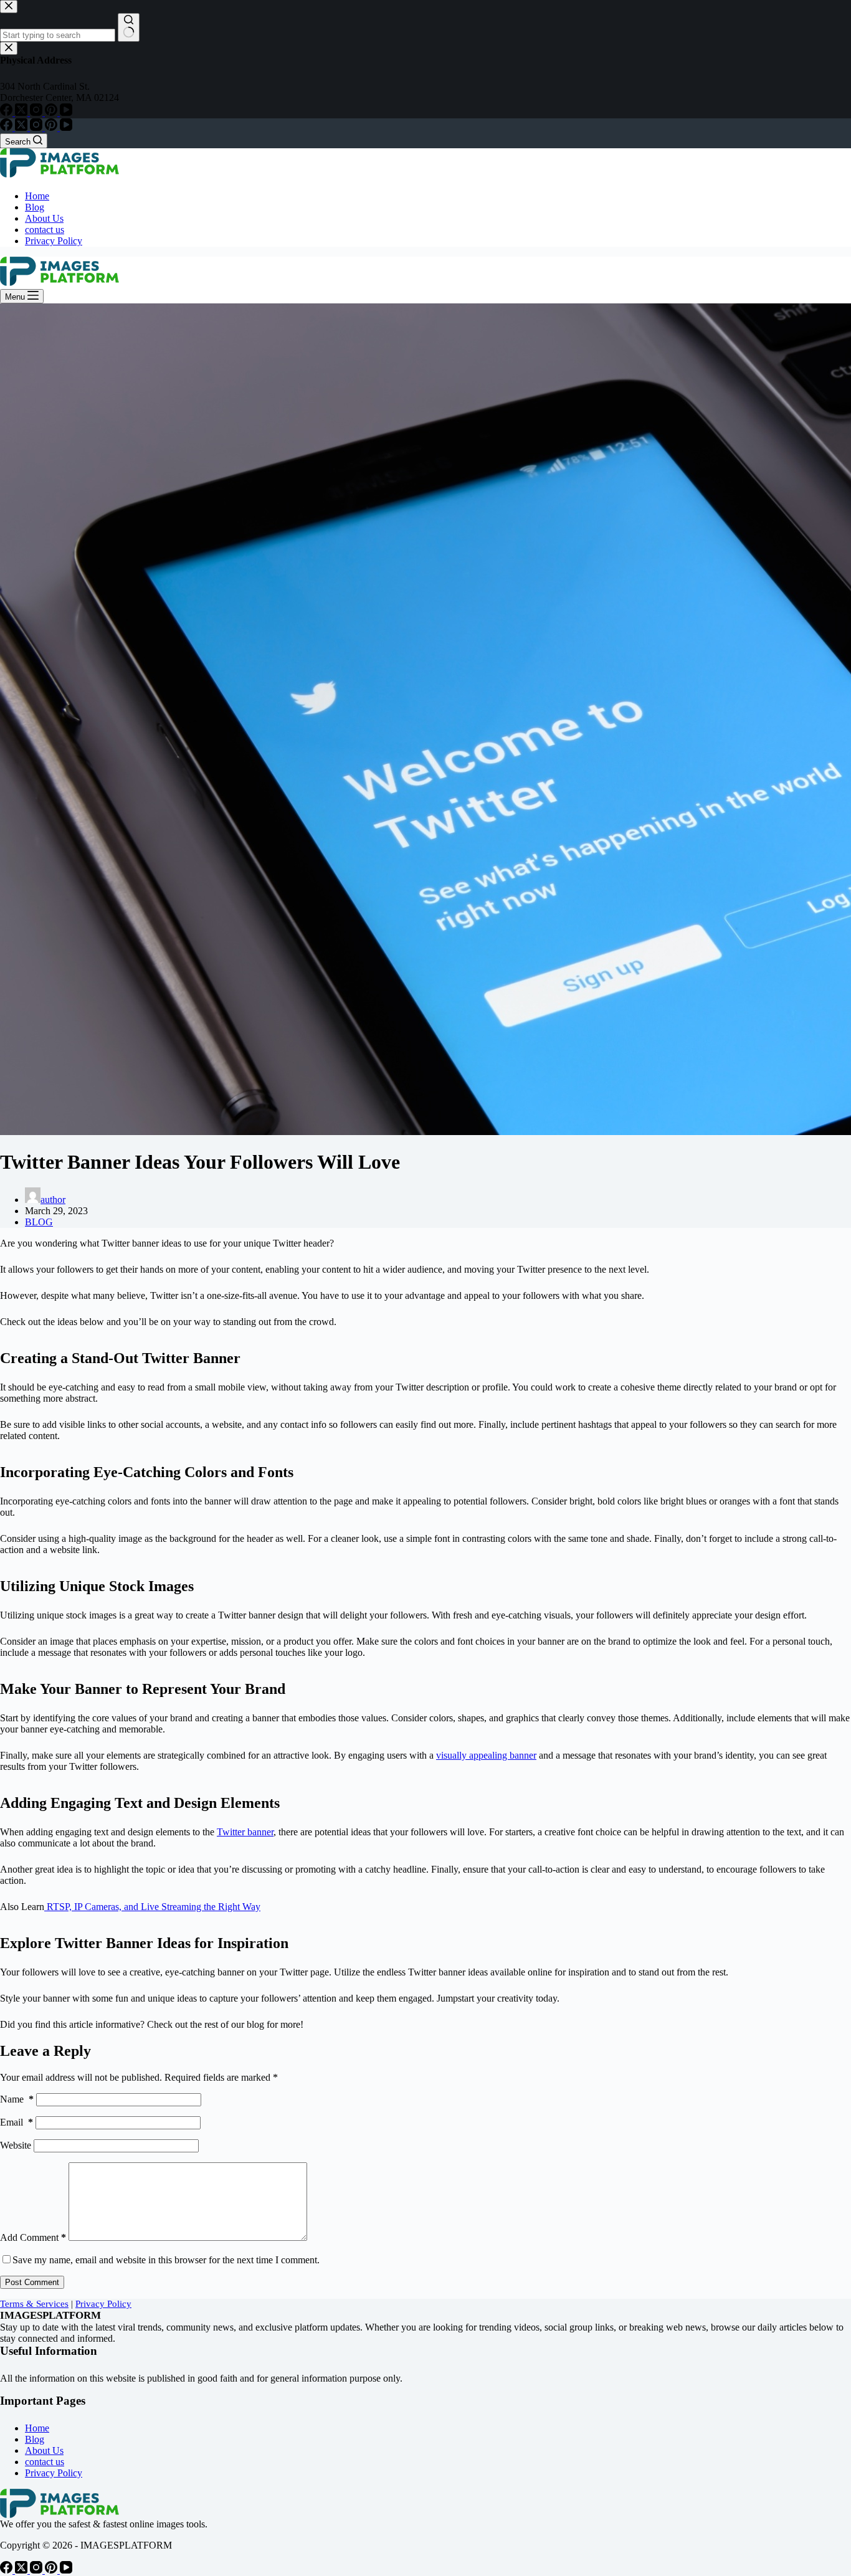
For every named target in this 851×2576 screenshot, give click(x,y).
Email (17, 2122)
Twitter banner (245, 1832)
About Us (44, 218)
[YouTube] (66, 127)
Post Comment (32, 2282)
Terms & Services (34, 2304)
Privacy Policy (54, 241)
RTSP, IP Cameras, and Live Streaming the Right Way (152, 1907)
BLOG (39, 1222)
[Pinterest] (52, 127)
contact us (45, 230)
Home (37, 196)
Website (16, 2145)
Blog (35, 207)
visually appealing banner (486, 1755)
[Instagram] (37, 127)
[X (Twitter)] (22, 127)
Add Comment (33, 2237)
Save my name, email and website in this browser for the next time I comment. (166, 2260)
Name (17, 2099)
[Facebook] (7, 127)
